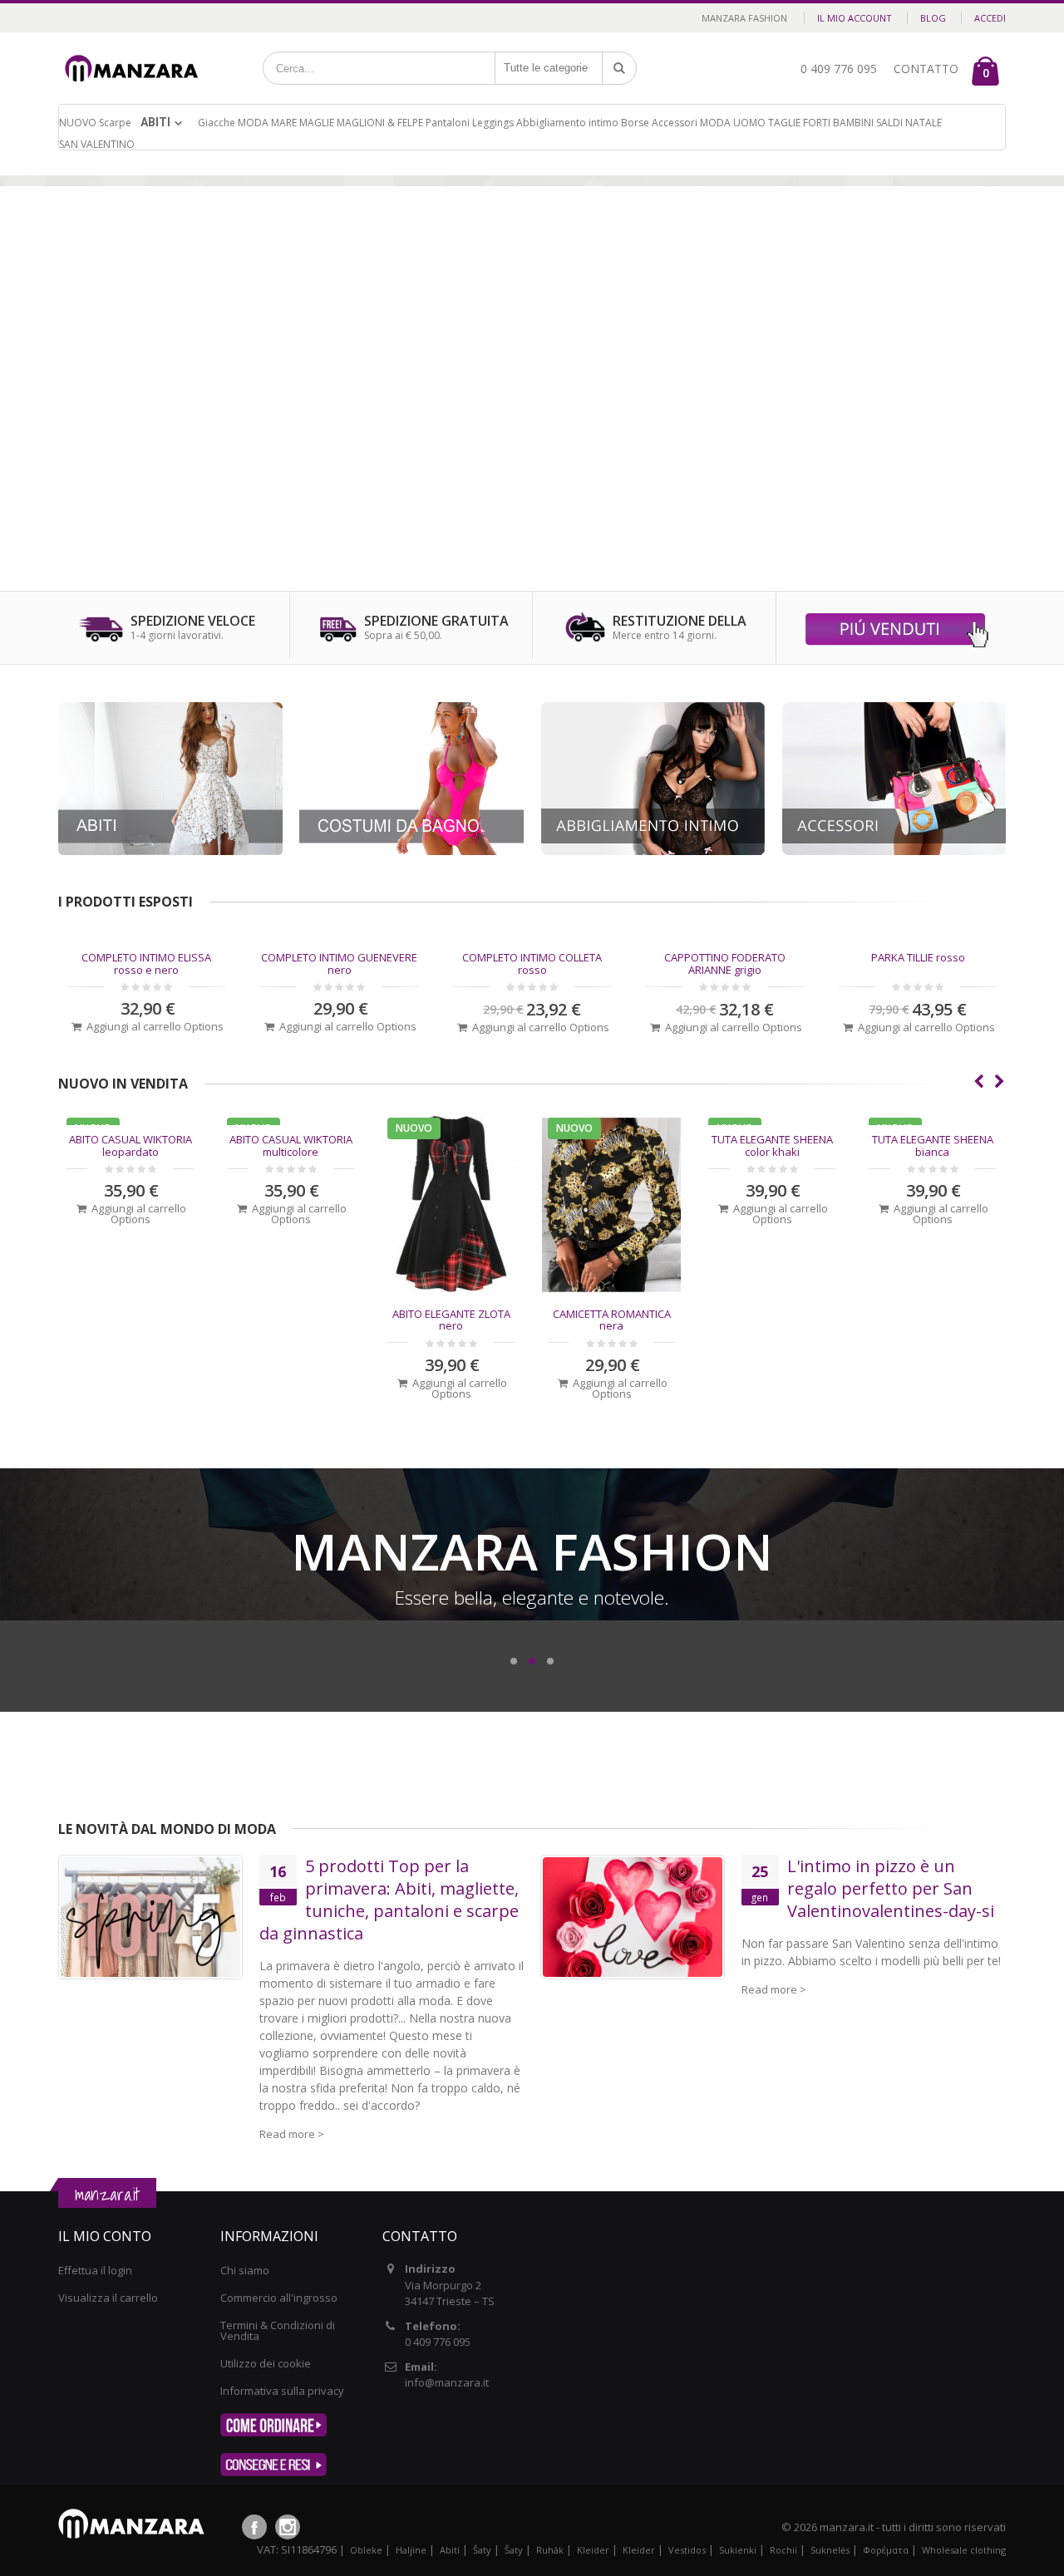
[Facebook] (254, 2527)
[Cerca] (619, 68)
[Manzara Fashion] (136, 52)
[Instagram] (288, 2527)
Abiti (155, 122)
